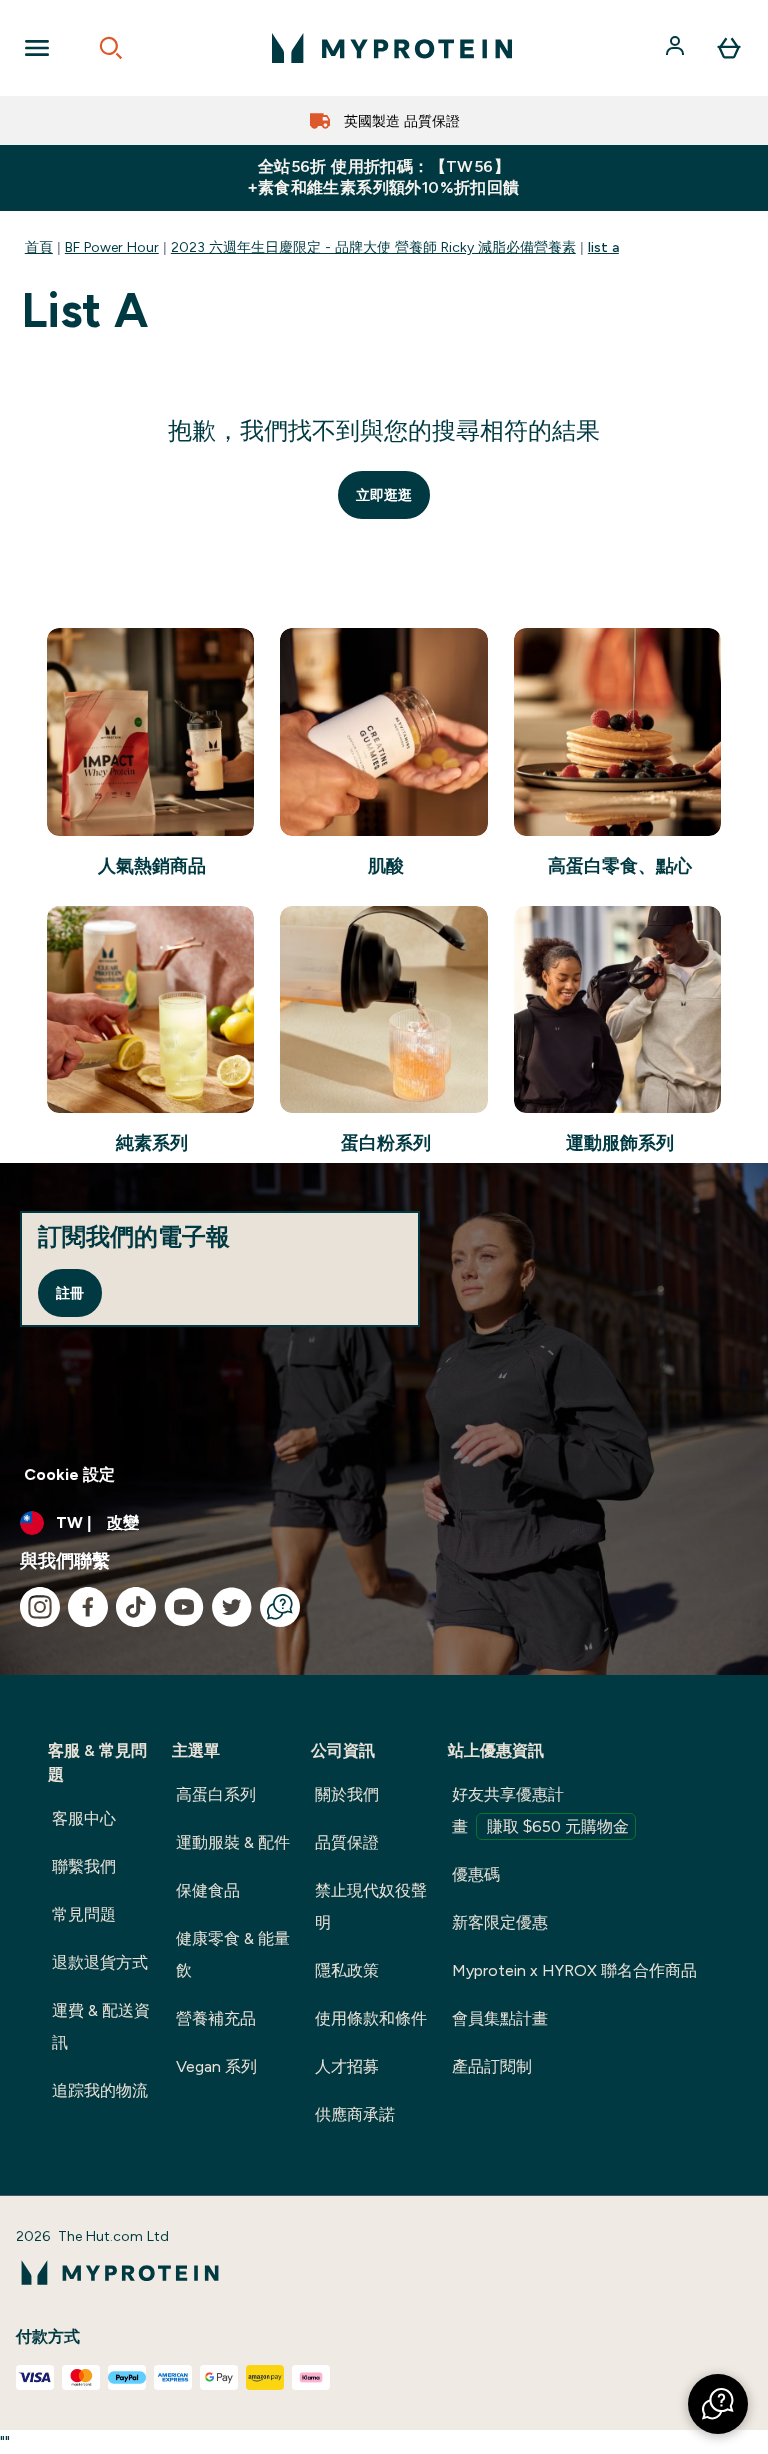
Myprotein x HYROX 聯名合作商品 (574, 1970)
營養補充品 (216, 2018)
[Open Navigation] (37, 48)
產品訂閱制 (492, 2066)
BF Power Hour (112, 247)
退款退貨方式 (100, 1962)
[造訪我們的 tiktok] (136, 1607)
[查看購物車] (729, 48)
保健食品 (208, 1890)
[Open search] (111, 48)
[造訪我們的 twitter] (232, 1607)
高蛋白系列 (216, 1794)
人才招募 (347, 2066)
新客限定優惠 (500, 1922)
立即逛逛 (384, 495)
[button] (718, 2404)
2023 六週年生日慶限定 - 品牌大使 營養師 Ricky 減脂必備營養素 (373, 247)
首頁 (39, 247)
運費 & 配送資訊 (101, 2026)
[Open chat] (280, 1607)
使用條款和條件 (371, 2018)
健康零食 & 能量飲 (233, 1954)
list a (603, 247)
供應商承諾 (355, 2114)
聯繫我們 (84, 1866)
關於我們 (347, 1794)
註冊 (70, 1293)
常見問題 (84, 1914)
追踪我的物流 (100, 2090)
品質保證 (347, 1842)
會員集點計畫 (500, 2018)
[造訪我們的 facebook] (88, 1607)
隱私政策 (347, 1970)
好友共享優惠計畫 (540, 1810)
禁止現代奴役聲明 (371, 1906)
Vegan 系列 (216, 2066)
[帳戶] (677, 48)
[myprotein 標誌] (392, 48)
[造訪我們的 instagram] (40, 1607)
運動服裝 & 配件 (233, 1842)
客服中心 (84, 1818)
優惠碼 (476, 1874)
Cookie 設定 (69, 1474)
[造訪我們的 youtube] (184, 1607)
